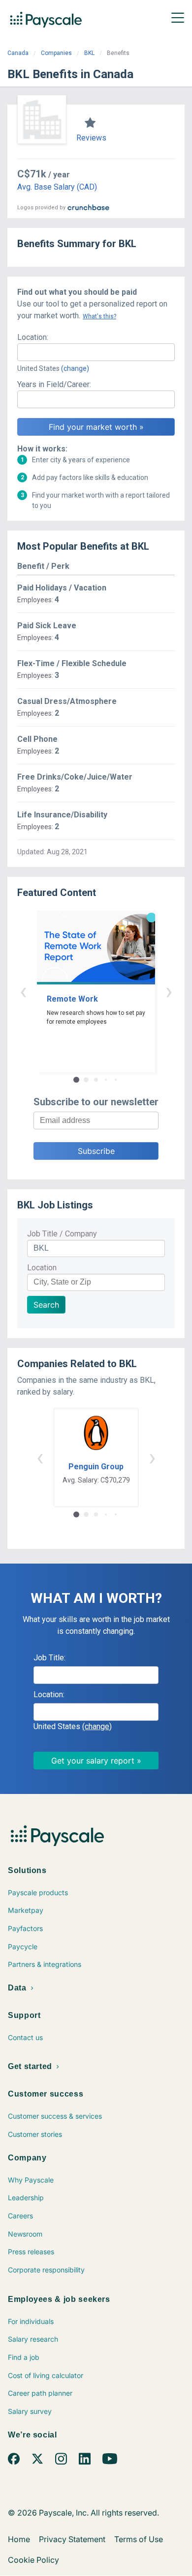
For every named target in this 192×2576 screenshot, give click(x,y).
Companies (56, 53)
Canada (18, 53)
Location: (33, 337)
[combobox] (96, 352)
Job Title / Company (62, 1234)
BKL (89, 53)
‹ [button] (23, 991)
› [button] (169, 991)
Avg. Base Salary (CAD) (57, 187)
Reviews (91, 138)
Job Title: (49, 1658)
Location (42, 1268)
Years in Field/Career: (54, 384)
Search (46, 1305)
